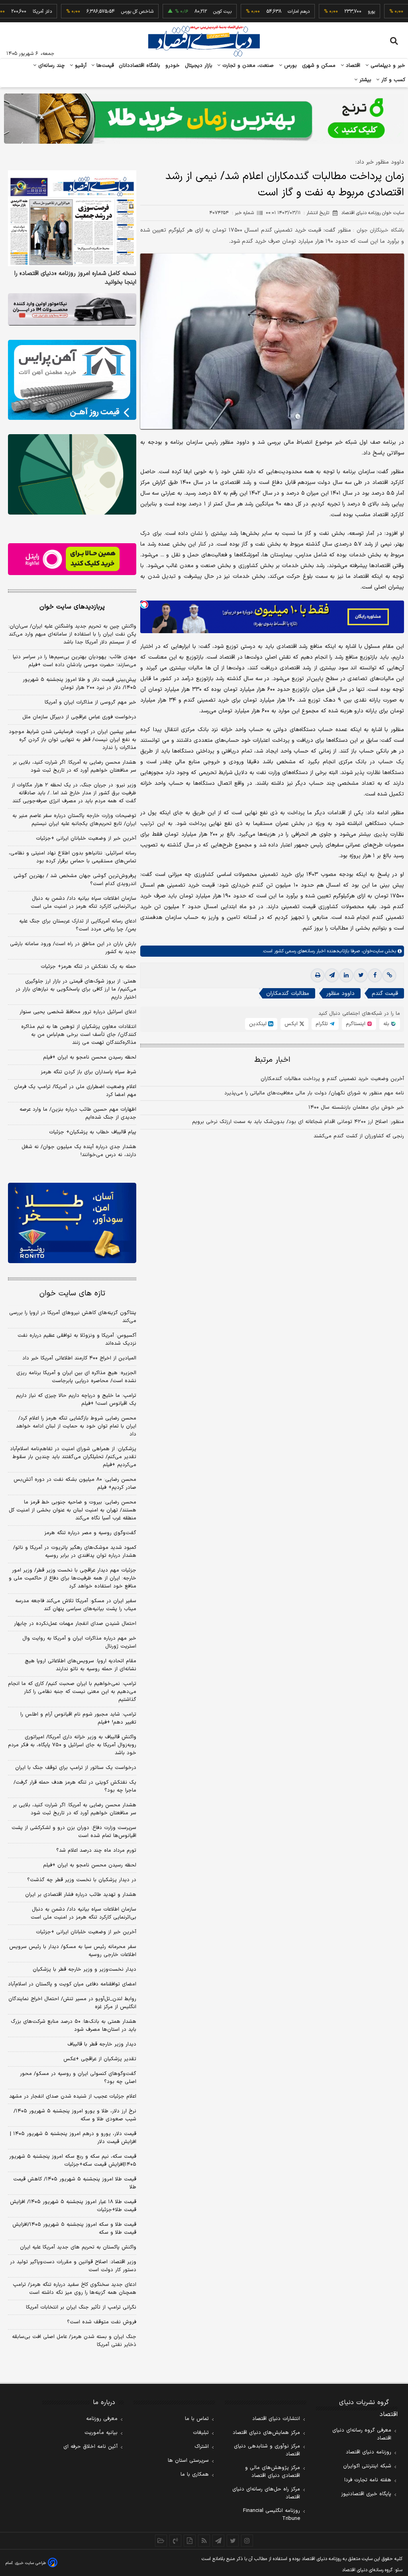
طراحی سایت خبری (30, 2563)
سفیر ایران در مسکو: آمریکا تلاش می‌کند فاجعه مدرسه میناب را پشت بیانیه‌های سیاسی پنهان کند (76, 1605)
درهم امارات (260, 12)
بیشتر (364, 80)
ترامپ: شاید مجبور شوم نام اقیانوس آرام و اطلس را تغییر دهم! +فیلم (78, 1718)
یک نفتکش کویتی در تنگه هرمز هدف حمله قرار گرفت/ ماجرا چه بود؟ (75, 1786)
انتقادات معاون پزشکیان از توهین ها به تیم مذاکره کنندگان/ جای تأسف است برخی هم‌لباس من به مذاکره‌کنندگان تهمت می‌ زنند (79, 1035)
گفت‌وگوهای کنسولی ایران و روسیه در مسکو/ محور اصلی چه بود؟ (78, 2078)
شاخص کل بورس (99, 12)
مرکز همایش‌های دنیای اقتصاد (266, 2433)
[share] (190, 2541)
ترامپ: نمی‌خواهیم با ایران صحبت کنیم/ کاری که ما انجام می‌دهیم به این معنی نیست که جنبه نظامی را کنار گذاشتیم (72, 1692)
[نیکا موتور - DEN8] (72, 309)
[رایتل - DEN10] (72, 559)
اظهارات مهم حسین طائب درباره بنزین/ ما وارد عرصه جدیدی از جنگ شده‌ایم (78, 1113)
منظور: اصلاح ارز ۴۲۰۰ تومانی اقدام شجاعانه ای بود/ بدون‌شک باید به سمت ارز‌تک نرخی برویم (298, 1122)
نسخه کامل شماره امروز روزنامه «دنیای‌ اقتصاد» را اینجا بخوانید (75, 278)
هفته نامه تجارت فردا (368, 2480)
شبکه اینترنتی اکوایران (367, 2466)
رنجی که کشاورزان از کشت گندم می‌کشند (359, 1136)
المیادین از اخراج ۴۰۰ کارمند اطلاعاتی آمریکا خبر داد (79, 1358)
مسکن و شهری (319, 66)
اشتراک (202, 2447)
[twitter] (361, 975)
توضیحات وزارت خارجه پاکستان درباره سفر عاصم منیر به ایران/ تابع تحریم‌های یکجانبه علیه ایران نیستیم (74, 820)
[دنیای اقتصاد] (204, 41)
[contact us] (175, 2541)
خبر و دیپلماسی (387, 66)
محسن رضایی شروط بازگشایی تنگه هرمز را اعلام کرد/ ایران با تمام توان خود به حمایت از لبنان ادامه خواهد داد (76, 1426)
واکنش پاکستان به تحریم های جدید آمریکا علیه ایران (78, 2247)
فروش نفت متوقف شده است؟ (102, 2322)
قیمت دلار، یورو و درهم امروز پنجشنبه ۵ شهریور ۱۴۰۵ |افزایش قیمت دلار (73, 2138)
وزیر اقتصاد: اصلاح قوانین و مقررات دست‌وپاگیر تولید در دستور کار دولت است (73, 2266)
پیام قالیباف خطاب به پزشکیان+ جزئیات (93, 1132)
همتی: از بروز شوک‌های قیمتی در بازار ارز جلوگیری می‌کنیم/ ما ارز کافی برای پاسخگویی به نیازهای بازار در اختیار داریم (76, 989)
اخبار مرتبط (272, 1060)
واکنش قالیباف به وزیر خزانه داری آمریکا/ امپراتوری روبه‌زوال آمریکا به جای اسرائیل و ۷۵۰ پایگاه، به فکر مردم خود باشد (72, 1745)
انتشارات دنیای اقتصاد (276, 2419)
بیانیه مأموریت (101, 2433)
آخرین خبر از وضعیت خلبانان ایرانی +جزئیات (86, 839)
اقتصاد (352, 66)
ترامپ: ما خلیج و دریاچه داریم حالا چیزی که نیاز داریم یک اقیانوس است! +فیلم (76, 1400)
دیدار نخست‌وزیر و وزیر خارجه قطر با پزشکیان (84, 1970)
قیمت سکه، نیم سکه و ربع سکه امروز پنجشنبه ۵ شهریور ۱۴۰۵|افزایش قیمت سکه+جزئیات (73, 2161)
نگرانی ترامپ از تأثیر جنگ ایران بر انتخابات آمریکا (81, 2307)
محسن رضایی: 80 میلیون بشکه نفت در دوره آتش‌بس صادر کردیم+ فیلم (75, 1484)
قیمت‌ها (104, 66)
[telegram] (332, 975)
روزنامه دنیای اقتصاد (369, 2452)
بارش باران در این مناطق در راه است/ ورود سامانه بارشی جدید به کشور (73, 948)
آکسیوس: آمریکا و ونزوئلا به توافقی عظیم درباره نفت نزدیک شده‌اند (77, 1340)
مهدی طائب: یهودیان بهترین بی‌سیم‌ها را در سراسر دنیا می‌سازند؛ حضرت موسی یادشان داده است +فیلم (75, 661)
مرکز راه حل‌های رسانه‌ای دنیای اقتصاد (266, 2493)
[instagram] (247, 2541)
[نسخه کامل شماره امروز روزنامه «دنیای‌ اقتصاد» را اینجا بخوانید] (72, 218)
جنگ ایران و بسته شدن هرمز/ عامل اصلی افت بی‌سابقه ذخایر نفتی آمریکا (74, 2341)
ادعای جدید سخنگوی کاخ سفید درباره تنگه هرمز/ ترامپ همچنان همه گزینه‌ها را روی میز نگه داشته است (75, 2289)
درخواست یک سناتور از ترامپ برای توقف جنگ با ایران (76, 1768)
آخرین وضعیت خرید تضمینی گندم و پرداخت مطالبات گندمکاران (332, 1079)
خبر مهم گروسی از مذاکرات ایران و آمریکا (90, 702)
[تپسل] (144, 605)
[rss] (204, 2541)
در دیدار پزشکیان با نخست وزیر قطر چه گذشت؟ (82, 1880)
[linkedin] (346, 975)
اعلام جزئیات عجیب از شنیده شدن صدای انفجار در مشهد (73, 2096)
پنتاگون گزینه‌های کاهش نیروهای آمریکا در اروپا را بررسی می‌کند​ (73, 1317)
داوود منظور (340, 994)
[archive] (161, 2541)
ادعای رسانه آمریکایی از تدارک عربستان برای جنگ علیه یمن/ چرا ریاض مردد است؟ (78, 925)
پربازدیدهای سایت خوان (72, 607)
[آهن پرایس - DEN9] (72, 380)
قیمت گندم (385, 994)
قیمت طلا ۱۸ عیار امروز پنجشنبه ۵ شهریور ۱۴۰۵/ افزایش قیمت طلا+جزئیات (73, 2206)
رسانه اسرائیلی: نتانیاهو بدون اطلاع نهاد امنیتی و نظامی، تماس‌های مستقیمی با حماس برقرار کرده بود (73, 857)
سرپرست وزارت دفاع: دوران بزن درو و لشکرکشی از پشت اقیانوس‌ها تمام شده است (74, 1832)
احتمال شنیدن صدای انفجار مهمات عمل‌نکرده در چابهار (75, 1624)
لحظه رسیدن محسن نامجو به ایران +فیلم (90, 1057)
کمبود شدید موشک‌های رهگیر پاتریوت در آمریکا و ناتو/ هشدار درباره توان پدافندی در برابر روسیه (75, 1552)
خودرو (173, 66)
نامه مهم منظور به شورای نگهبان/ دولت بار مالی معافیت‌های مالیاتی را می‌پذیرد (314, 1093)
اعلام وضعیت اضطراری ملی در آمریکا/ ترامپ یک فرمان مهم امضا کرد (75, 1091)
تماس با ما (197, 2419)
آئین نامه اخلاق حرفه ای (90, 2447)
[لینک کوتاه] (389, 975)
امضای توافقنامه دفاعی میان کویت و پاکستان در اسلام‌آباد (72, 1984)
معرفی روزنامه (102, 2419)
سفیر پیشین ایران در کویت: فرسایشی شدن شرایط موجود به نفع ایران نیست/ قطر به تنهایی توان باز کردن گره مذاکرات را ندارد (73, 740)
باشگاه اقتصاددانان (140, 66)
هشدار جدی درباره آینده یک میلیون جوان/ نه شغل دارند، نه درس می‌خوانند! (79, 1151)
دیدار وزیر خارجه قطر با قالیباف (102, 2044)
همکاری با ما (195, 2475)
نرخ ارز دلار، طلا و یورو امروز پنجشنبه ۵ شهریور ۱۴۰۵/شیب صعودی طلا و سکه (75, 2115)
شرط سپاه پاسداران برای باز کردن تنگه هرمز (88, 1072)
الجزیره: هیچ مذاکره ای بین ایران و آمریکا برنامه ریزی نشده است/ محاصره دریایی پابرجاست (76, 1377)
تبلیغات (201, 2433)
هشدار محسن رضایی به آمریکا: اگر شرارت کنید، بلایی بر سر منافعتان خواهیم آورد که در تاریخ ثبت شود (75, 766)
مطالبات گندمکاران (288, 994)
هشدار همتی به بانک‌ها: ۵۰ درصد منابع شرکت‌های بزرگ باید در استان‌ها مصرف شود (74, 2026)
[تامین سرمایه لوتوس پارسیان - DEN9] (72, 474)
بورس (290, 66)
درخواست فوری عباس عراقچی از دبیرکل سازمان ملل (79, 717)
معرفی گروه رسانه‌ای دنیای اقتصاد (362, 2434)
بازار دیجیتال (199, 66)
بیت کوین (184, 12)
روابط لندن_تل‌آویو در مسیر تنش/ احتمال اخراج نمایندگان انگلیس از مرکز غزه (72, 2003)
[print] (318, 975)
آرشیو (80, 66)
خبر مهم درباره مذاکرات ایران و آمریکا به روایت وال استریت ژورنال (79, 1642)
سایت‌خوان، (372, 951)
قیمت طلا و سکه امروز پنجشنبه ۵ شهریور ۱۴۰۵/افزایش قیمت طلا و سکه (74, 2229)
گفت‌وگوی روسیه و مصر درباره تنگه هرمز (90, 1533)
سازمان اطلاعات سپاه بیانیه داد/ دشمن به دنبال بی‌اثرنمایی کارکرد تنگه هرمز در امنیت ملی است (83, 903)
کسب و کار (392, 80)
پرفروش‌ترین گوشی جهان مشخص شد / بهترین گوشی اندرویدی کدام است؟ (75, 880)
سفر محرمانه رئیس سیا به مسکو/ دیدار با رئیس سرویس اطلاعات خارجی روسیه (73, 1951)
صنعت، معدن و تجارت (247, 66)
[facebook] (375, 975)
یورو (333, 12)
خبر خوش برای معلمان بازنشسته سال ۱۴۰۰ (356, 1108)
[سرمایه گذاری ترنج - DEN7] (204, 119)
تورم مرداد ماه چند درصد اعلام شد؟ (96, 1851)
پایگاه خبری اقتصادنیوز (366, 2494)
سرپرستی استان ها (188, 2461)
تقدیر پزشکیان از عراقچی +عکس (100, 2059)
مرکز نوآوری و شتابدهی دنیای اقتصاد (267, 2450)
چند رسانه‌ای (51, 66)
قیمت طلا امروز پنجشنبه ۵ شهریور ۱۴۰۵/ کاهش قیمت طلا (75, 2183)
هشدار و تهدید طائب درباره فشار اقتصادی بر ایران (81, 1895)
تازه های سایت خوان (72, 1294)
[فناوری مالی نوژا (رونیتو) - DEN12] (72, 1223)
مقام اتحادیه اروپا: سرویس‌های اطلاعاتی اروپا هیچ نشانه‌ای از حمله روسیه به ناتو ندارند (80, 1665)
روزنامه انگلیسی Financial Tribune (272, 2515)
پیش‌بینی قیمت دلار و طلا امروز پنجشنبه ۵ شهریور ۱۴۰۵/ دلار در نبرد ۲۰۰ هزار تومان (79, 684)
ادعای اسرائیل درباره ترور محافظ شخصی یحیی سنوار (78, 1012)
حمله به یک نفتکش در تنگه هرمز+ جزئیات (88, 967)
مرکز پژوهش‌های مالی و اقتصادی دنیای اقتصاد (273, 2472)
